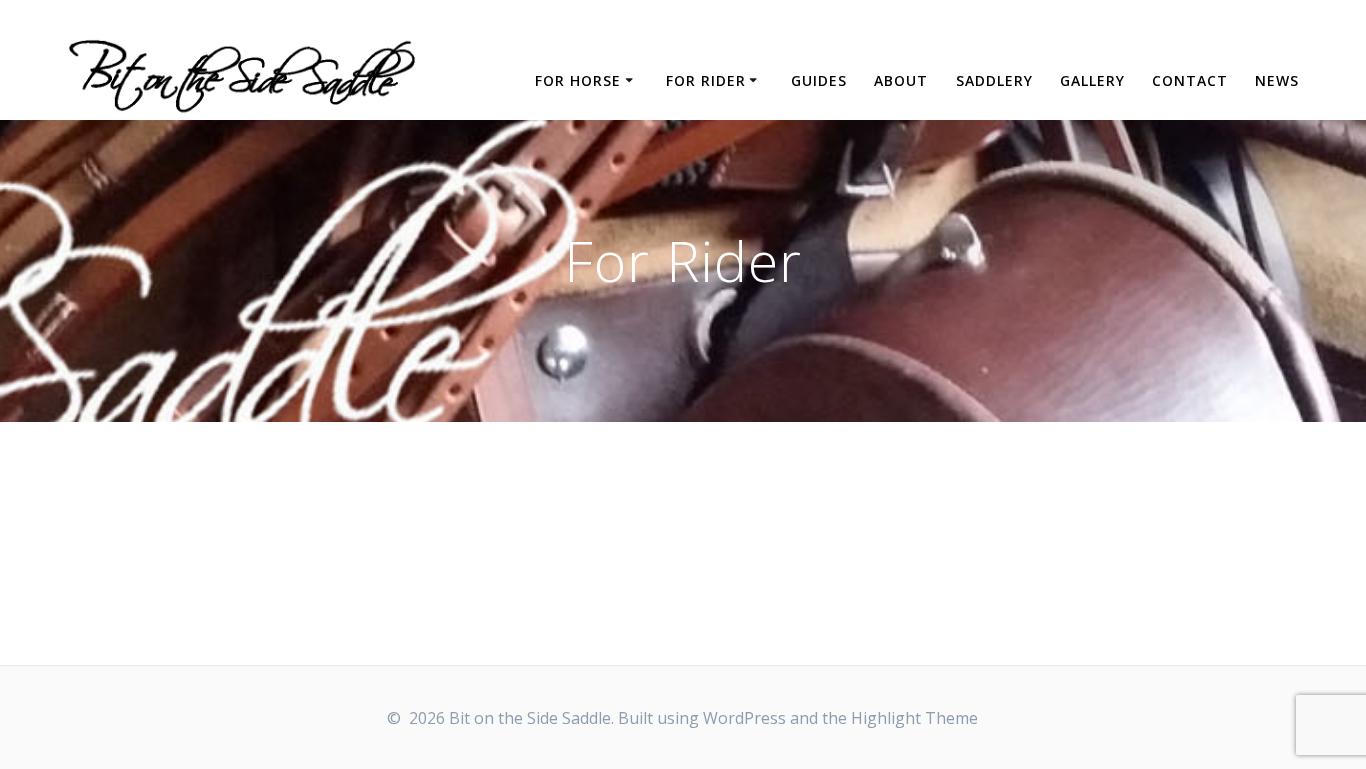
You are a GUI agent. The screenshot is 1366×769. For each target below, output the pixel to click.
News (1277, 80)
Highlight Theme (914, 718)
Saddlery (994, 80)
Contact (1190, 80)
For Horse (578, 80)
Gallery (1092, 80)
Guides (819, 80)
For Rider (706, 80)
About (901, 80)
